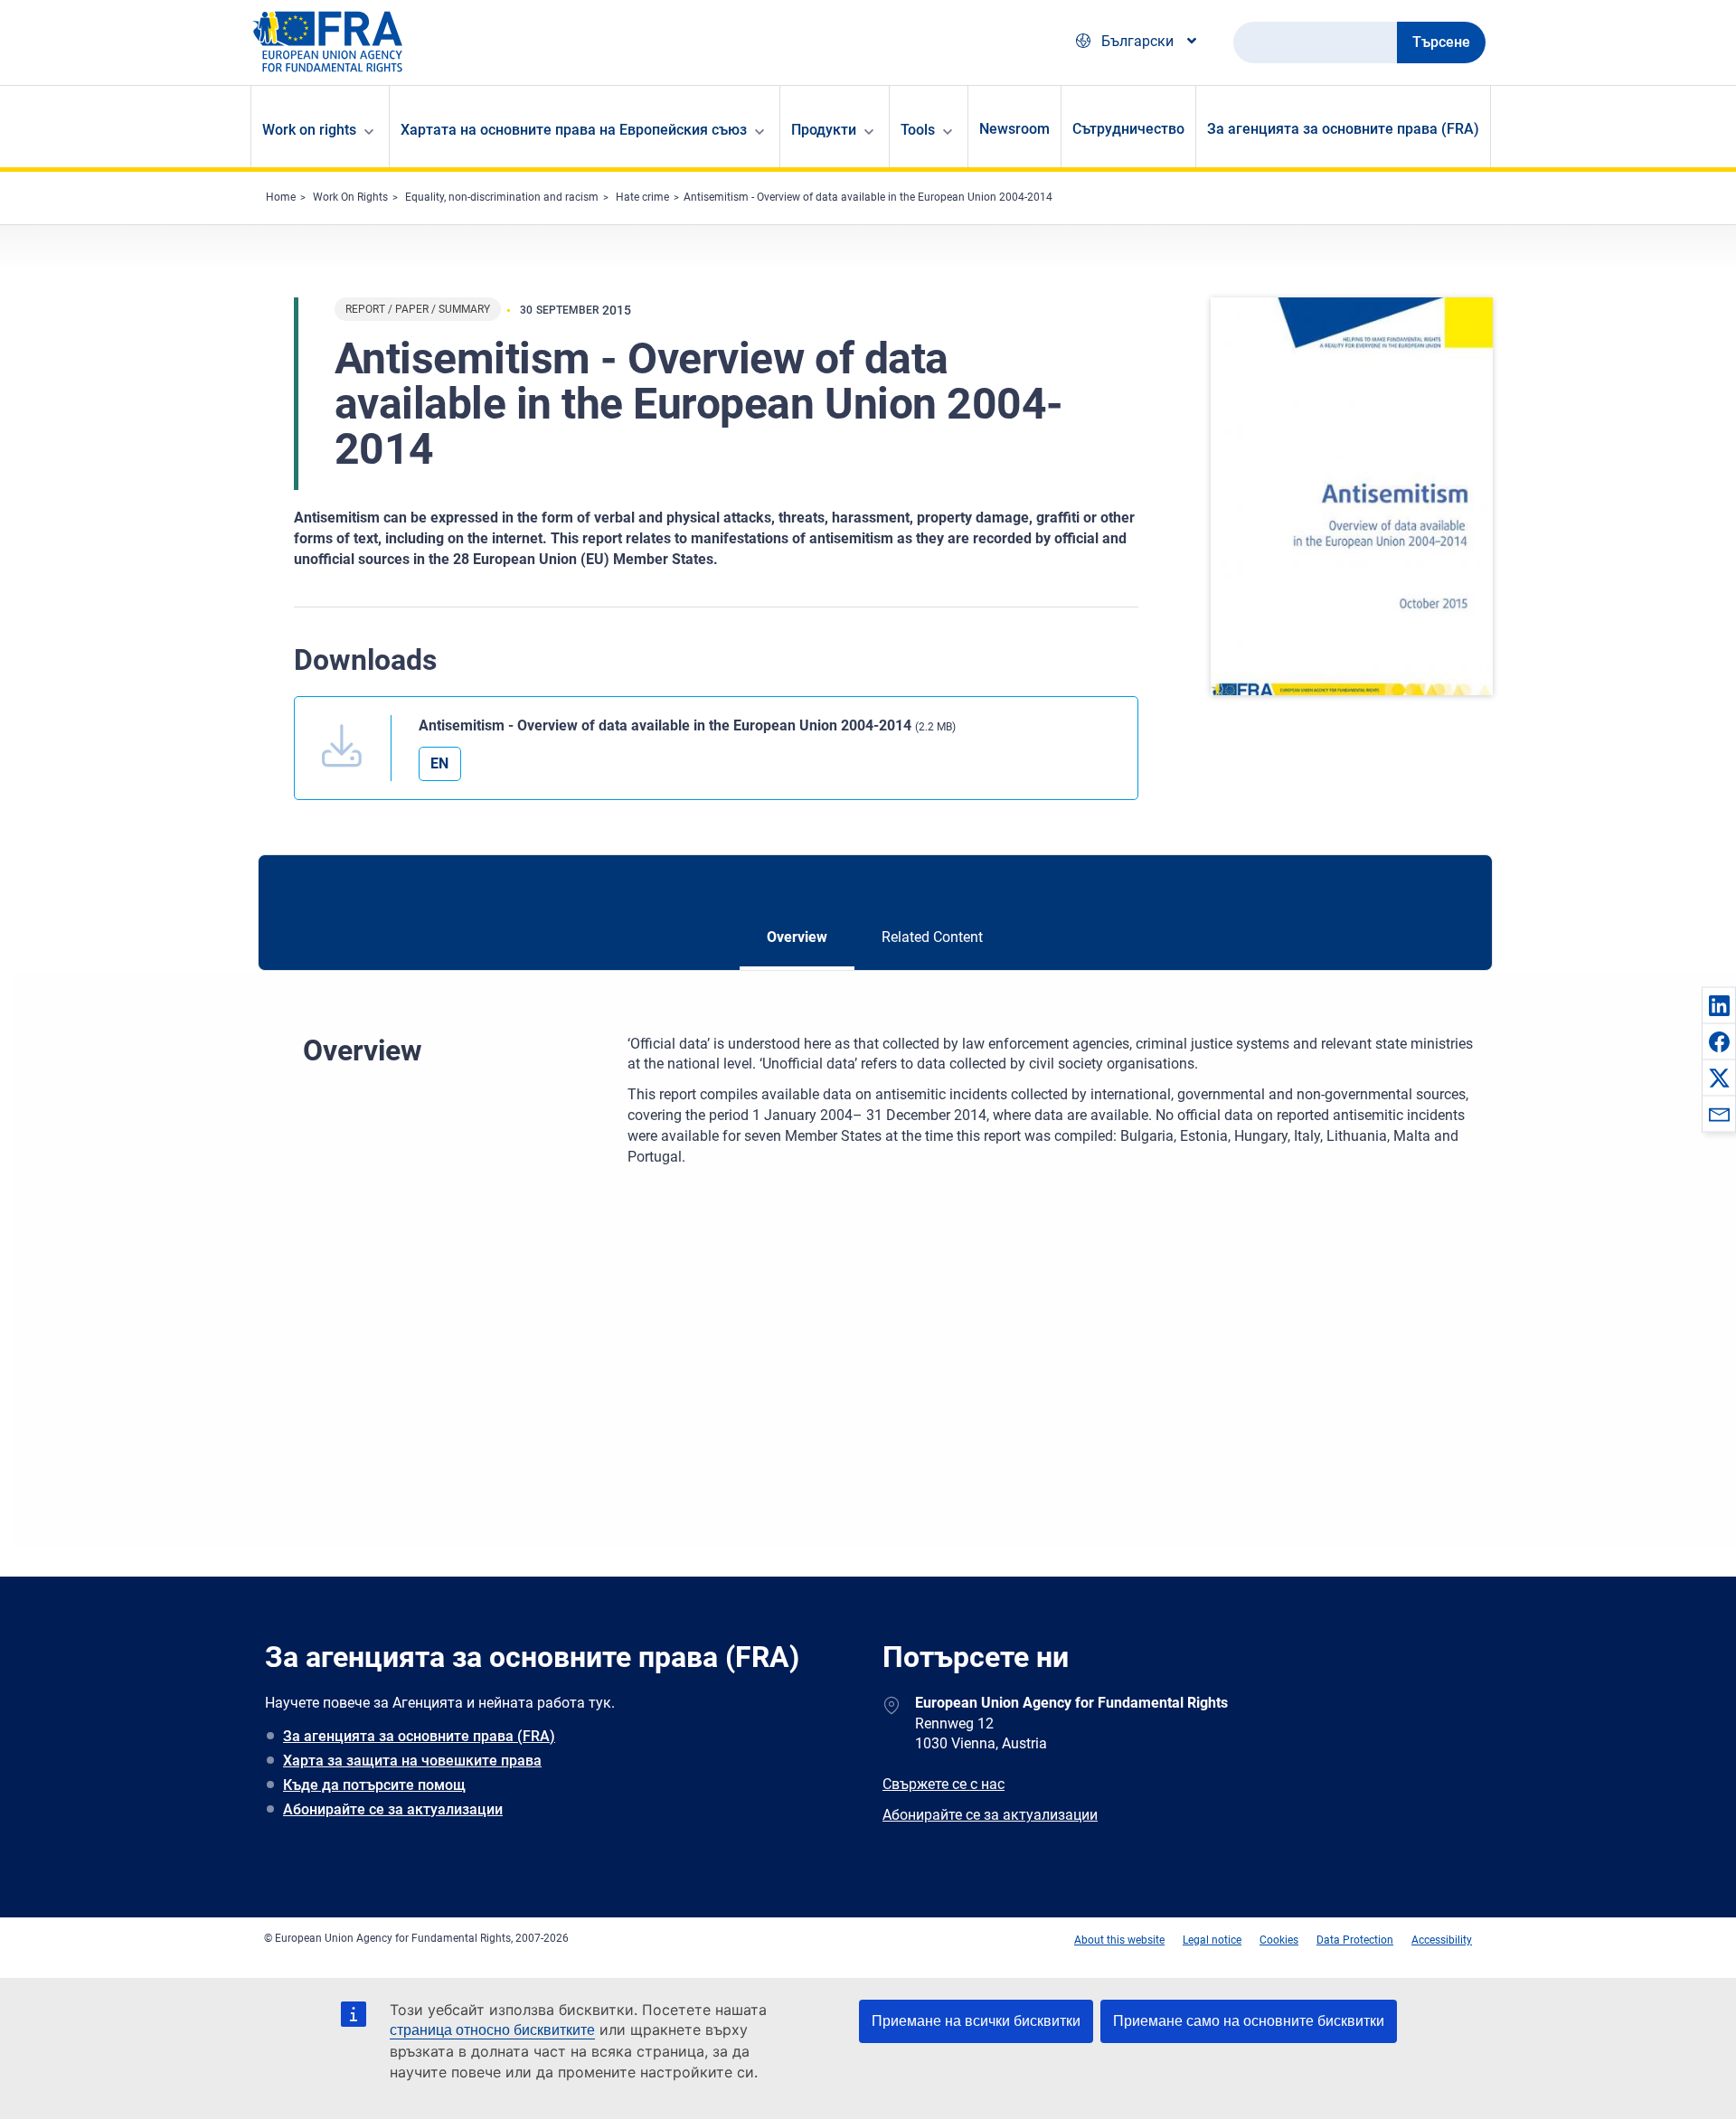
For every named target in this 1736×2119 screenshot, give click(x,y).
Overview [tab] (797, 937)
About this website (1119, 1940)
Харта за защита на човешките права (412, 1761)
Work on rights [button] (309, 130)
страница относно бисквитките (492, 2030)
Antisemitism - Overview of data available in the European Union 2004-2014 (868, 197)
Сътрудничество (1128, 129)
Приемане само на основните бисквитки (1249, 2021)
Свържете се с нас (943, 1784)
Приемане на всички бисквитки (976, 2021)
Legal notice (1212, 1940)
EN (439, 763)
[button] (1719, 1005)
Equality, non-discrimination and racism (502, 197)
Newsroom (1014, 129)
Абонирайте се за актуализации (393, 1809)
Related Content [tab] (932, 937)
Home (281, 197)
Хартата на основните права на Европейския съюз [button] (574, 130)
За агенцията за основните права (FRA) (1343, 129)
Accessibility (1442, 1940)
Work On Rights (350, 197)
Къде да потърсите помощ (374, 1785)
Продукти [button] (824, 130)
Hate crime (642, 197)
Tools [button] (918, 130)
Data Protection (1355, 1940)
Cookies (1279, 1940)
